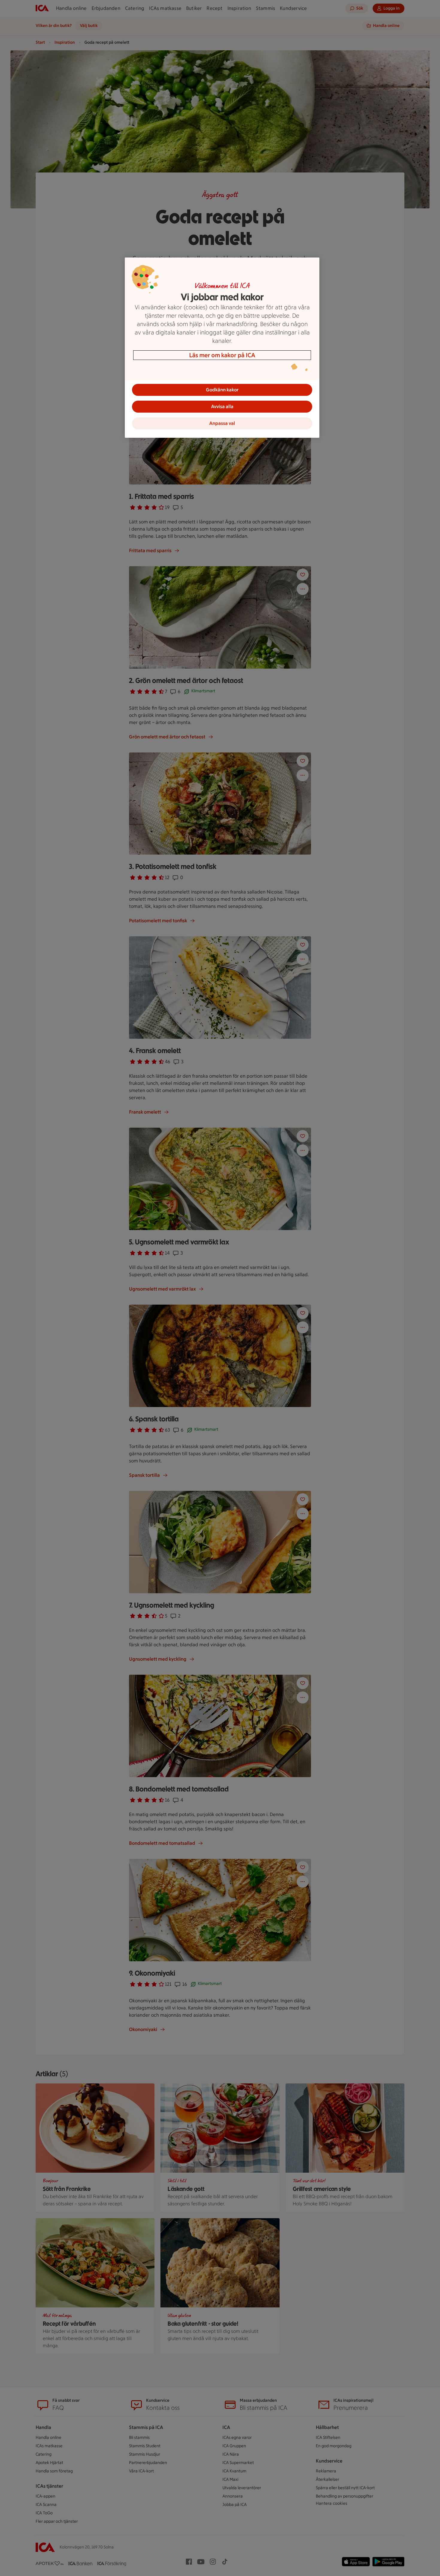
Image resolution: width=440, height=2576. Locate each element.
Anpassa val (222, 423)
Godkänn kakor (222, 390)
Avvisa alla (222, 406)
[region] (222, 348)
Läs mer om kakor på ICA (222, 355)
